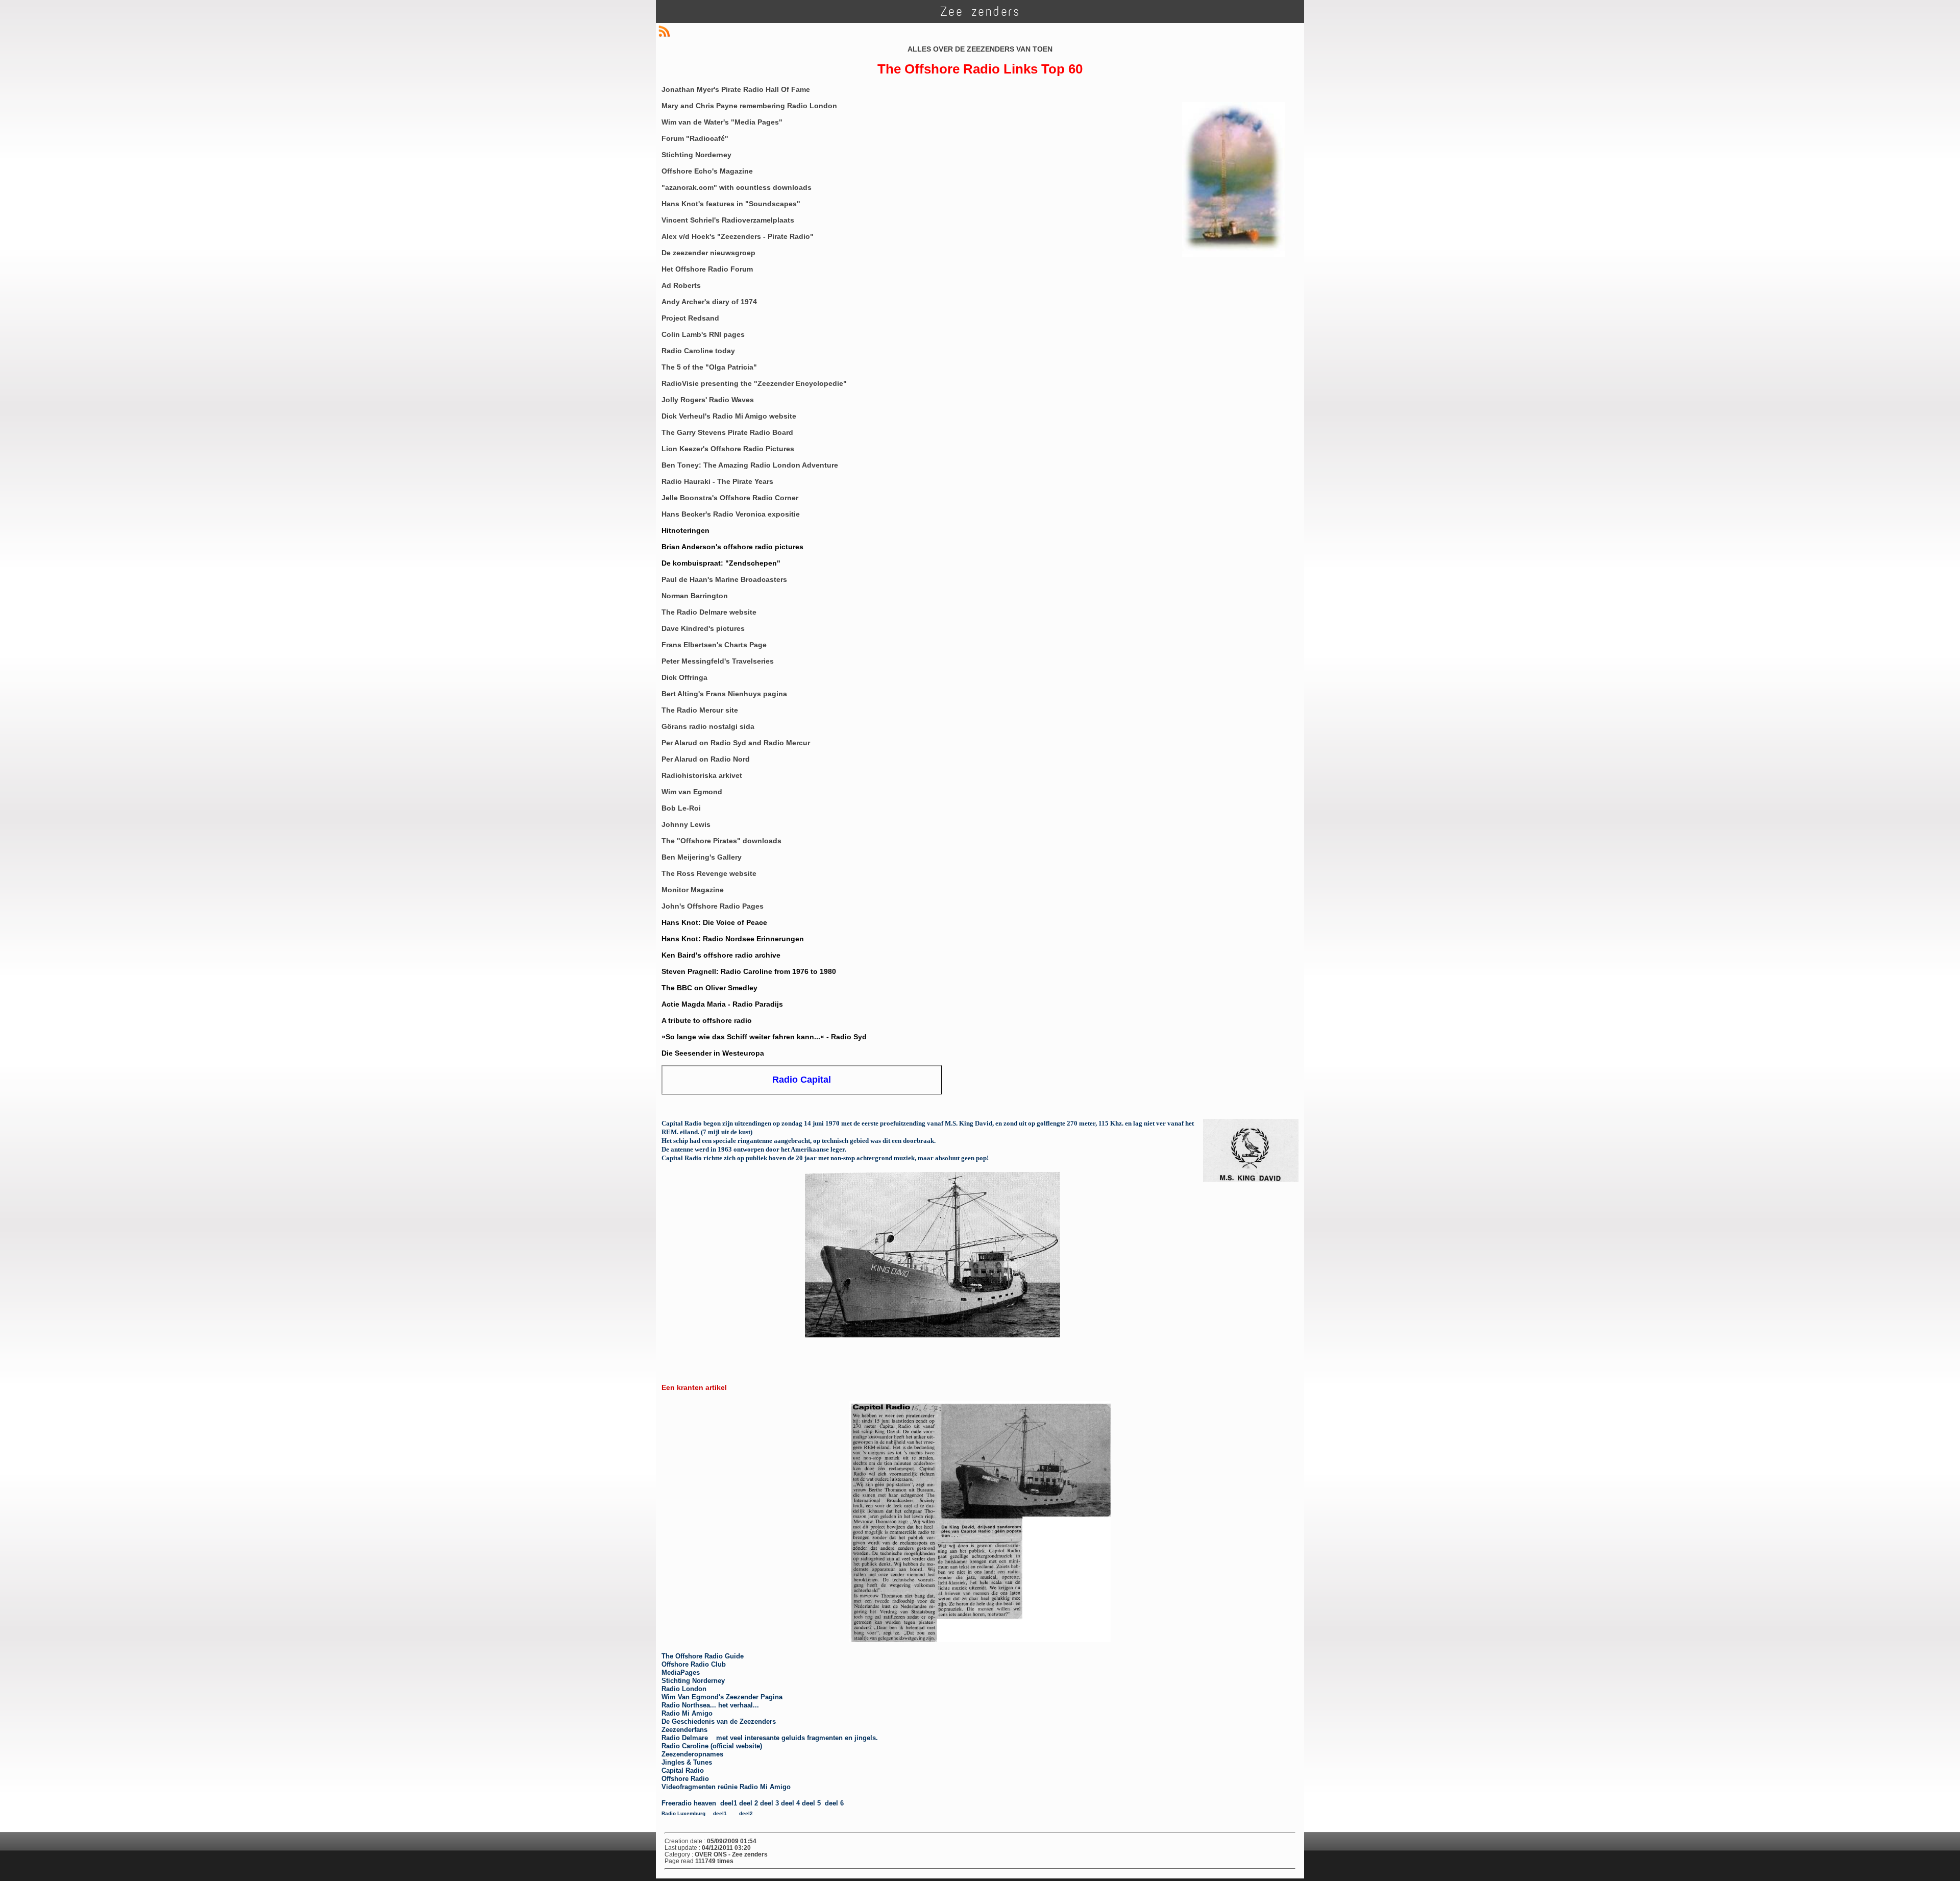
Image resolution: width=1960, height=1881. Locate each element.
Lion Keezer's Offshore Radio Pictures (728, 449)
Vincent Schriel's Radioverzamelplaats (728, 220)
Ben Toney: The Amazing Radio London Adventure (750, 465)
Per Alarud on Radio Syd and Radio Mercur (736, 743)
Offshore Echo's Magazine (707, 171)
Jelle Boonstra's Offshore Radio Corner (730, 498)
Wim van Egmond (692, 792)
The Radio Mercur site (700, 710)
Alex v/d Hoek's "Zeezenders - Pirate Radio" (738, 236)
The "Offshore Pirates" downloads (721, 841)
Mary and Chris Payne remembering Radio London (749, 106)
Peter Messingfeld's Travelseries (718, 661)
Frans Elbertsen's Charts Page (714, 645)
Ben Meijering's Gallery (702, 857)
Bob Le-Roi (681, 808)
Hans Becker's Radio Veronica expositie (731, 514)
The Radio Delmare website (709, 612)
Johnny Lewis (686, 824)
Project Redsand (690, 318)
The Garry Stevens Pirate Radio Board (727, 432)
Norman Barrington (695, 596)
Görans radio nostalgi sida (708, 726)
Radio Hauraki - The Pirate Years (717, 481)
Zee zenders (980, 11)
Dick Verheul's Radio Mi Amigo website (729, 416)
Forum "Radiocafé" (695, 138)
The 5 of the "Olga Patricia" (709, 367)
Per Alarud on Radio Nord (706, 759)
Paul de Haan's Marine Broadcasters (724, 579)
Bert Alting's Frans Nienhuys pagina (724, 694)
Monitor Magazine (693, 890)
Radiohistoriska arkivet (702, 775)
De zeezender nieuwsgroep (708, 253)
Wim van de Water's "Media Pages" (722, 122)
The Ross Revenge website (709, 873)
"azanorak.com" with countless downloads (737, 187)
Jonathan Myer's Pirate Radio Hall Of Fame (736, 89)
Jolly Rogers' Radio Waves (708, 400)
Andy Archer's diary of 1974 (709, 302)
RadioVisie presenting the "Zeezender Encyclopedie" (754, 383)
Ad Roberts (681, 285)
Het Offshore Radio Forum (707, 269)
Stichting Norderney (696, 155)
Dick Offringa (684, 677)
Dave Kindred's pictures (703, 628)
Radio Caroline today (698, 351)
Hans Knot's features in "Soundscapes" (731, 204)
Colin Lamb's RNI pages (703, 334)
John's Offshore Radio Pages (713, 906)
